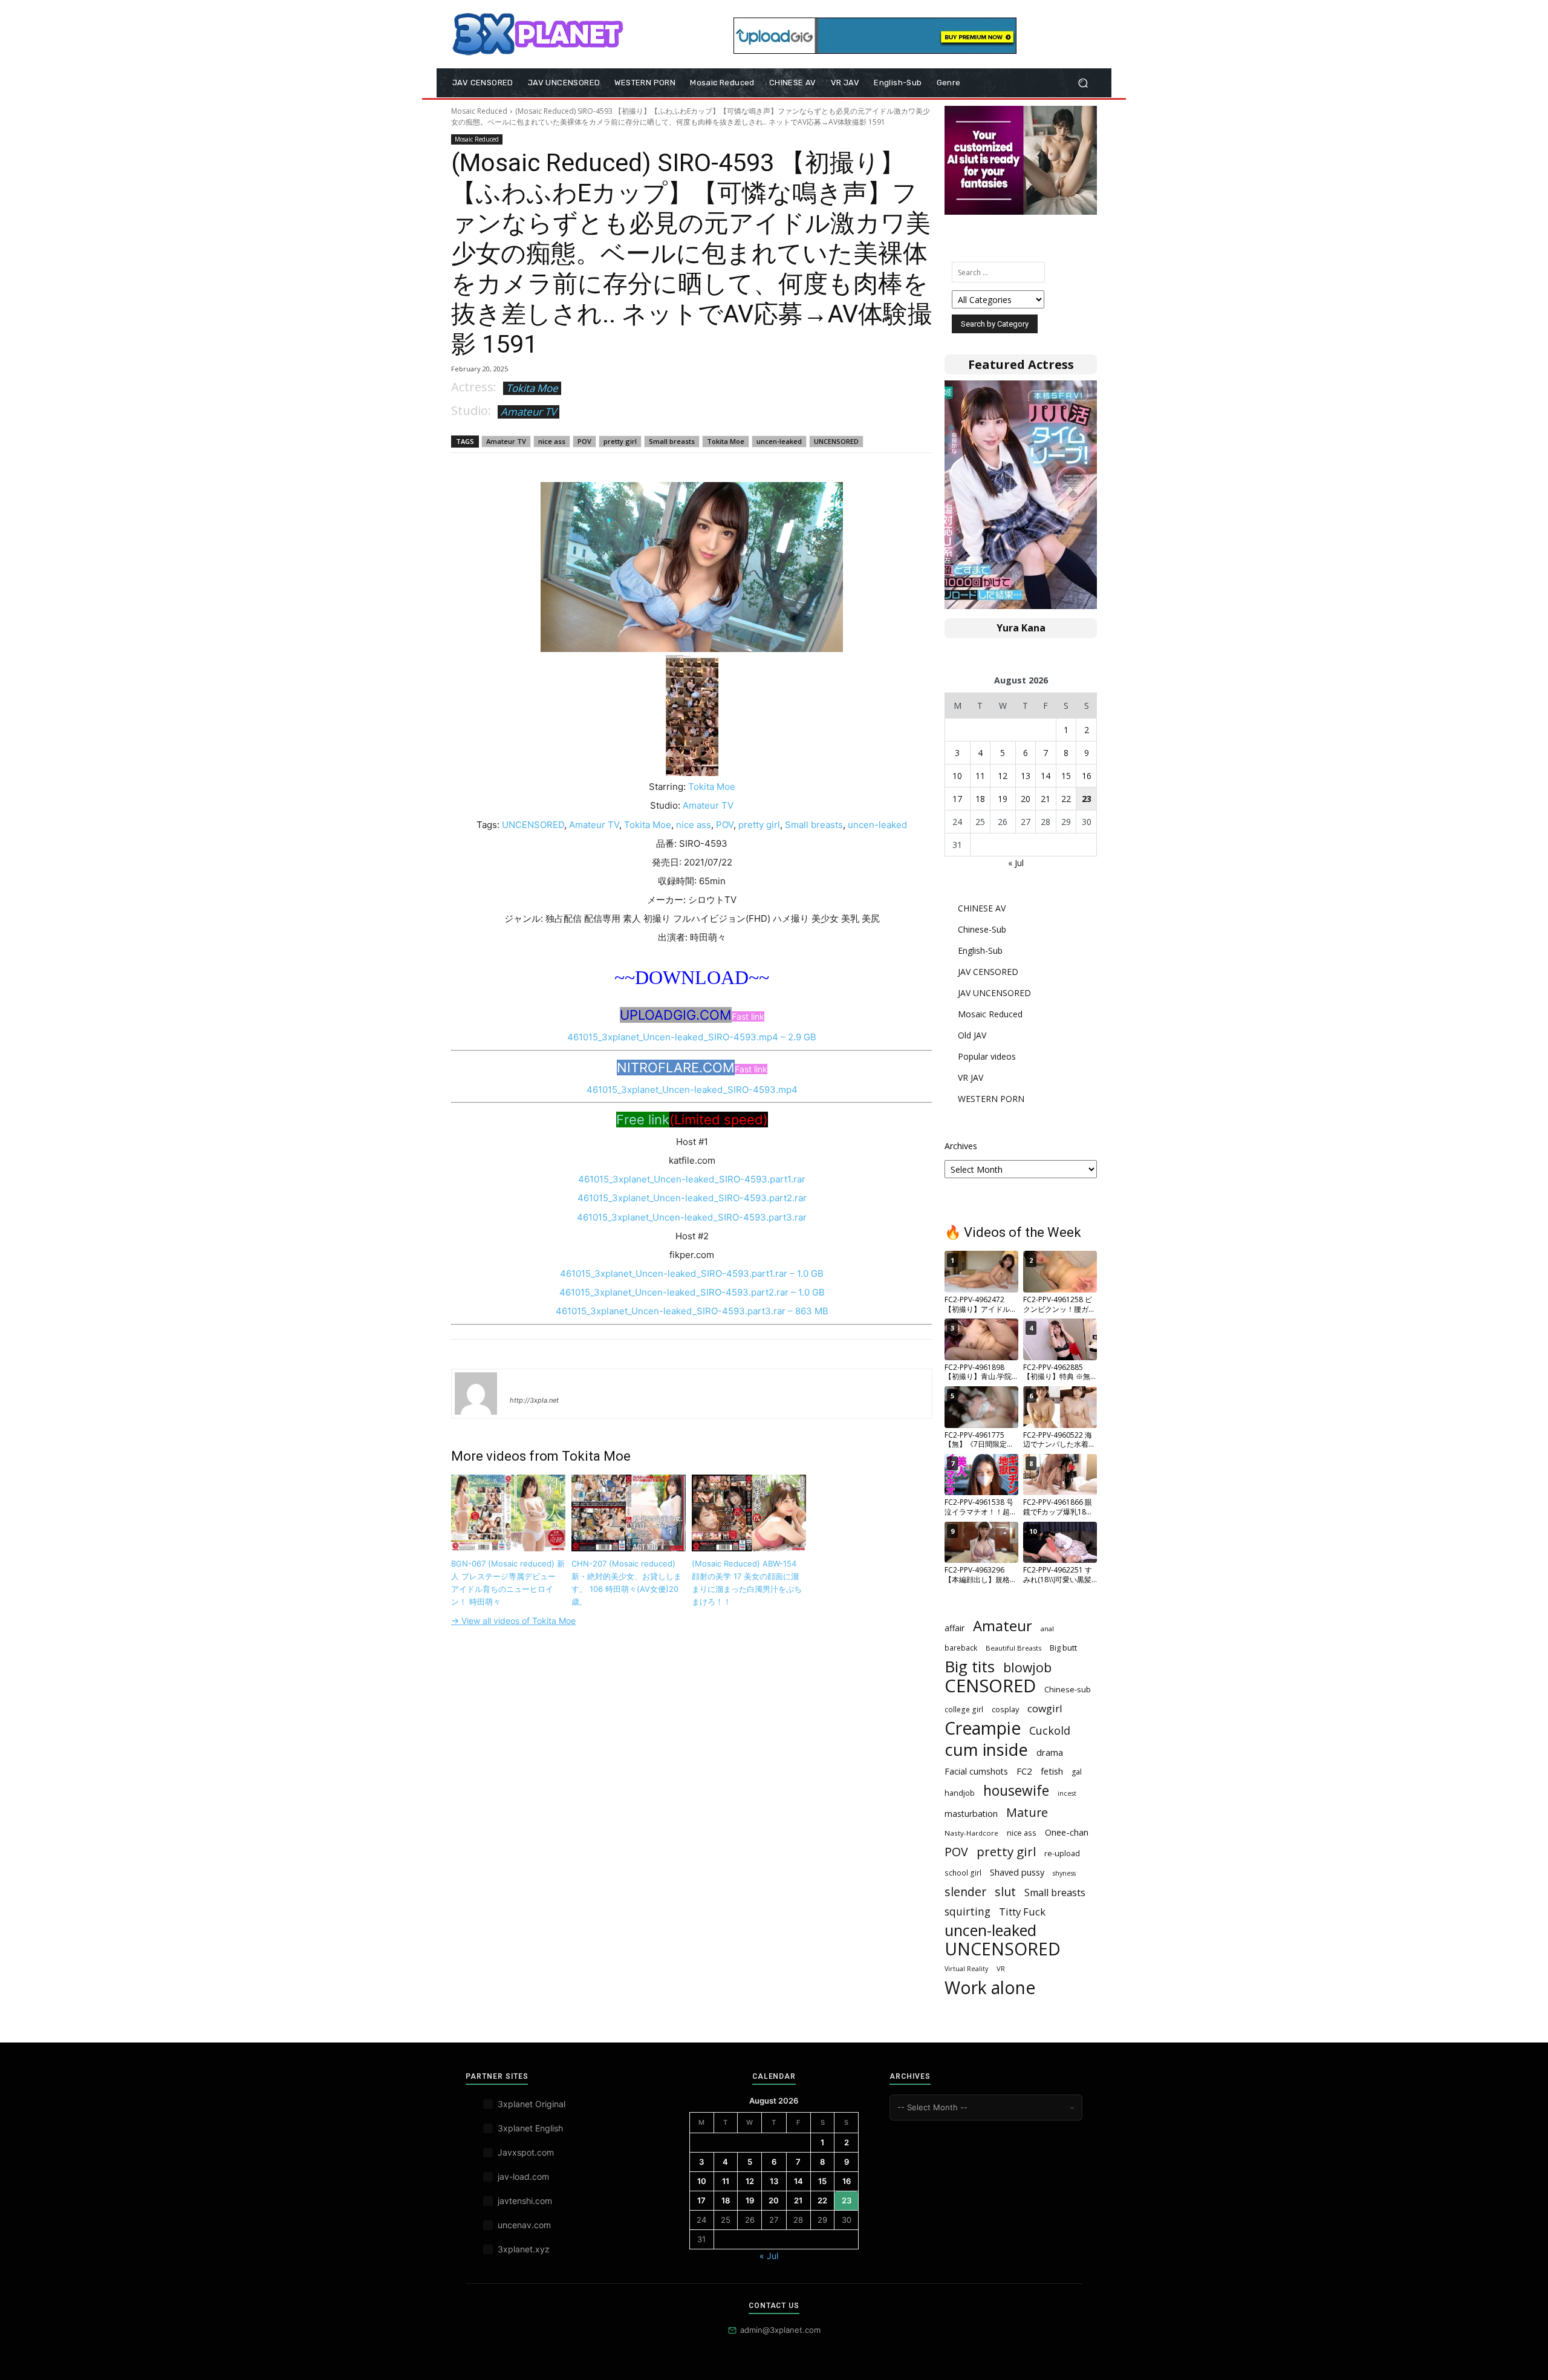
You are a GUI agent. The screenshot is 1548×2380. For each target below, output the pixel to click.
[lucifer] (476, 1394)
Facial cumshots (976, 1771)
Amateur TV (528, 412)
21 (1046, 799)
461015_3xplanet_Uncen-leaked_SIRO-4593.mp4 (692, 1090)
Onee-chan (1067, 1832)
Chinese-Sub (982, 929)
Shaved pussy (1017, 1872)
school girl (963, 1873)
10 (957, 776)
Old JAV (972, 1035)
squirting (968, 1912)
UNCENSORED (836, 441)
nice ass (552, 441)
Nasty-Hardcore (971, 1833)
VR (1001, 1968)
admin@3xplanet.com (780, 2330)
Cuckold (1050, 1731)
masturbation (971, 1814)
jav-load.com (523, 2176)
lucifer (524, 1383)
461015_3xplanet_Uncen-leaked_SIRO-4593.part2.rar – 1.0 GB (692, 1292)
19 (1003, 799)
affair (954, 1628)
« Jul (1016, 863)
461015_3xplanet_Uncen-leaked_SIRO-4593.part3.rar (692, 1217)
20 (1026, 799)
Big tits (970, 1667)
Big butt (1063, 1648)
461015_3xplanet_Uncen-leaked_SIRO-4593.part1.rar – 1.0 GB (692, 1273)
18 (980, 799)
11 (980, 776)
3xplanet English (530, 2128)
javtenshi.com (525, 2201)
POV (584, 441)
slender (965, 1892)
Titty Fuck (1022, 1912)
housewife (1016, 1791)
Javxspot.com (526, 2152)
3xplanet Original (532, 2104)
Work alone (990, 1988)
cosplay (1005, 1709)
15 (1066, 776)
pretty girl (620, 441)
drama (1050, 1752)
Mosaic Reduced (479, 111)
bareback (961, 1648)
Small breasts (672, 441)
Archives (961, 1146)
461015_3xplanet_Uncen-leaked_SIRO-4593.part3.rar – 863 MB (692, 1311)
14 (1046, 776)
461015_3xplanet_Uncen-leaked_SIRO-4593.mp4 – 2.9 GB (692, 1037)
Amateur (1003, 1626)
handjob (960, 1793)
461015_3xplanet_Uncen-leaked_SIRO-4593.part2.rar (692, 1198)
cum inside (986, 1749)
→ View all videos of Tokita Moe (513, 1621)
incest (1067, 1793)
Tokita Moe (532, 388)
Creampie (983, 1728)
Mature (1027, 1812)
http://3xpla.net (534, 1400)
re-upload (1062, 1853)
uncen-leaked (779, 441)
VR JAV (971, 1078)
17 (957, 799)
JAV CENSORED (988, 972)
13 (1026, 776)
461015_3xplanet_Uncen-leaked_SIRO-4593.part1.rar (692, 1179)
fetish (1052, 1771)
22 (1066, 799)
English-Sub (980, 950)
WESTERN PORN (991, 1099)
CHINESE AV (982, 908)
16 (1087, 776)
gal (1077, 1772)
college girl (964, 1709)
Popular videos (987, 1056)
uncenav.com (524, 2225)
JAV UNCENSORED (994, 993)
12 (1003, 776)
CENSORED (990, 1686)
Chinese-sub (1068, 1689)
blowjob (1027, 1667)
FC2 (1024, 1771)
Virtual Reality (966, 1969)
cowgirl (1045, 1708)
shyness (1064, 1873)
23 (1087, 799)
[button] (1083, 83)
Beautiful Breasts (1013, 1648)
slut (1005, 1892)
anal (1047, 1629)
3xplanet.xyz (524, 2249)
